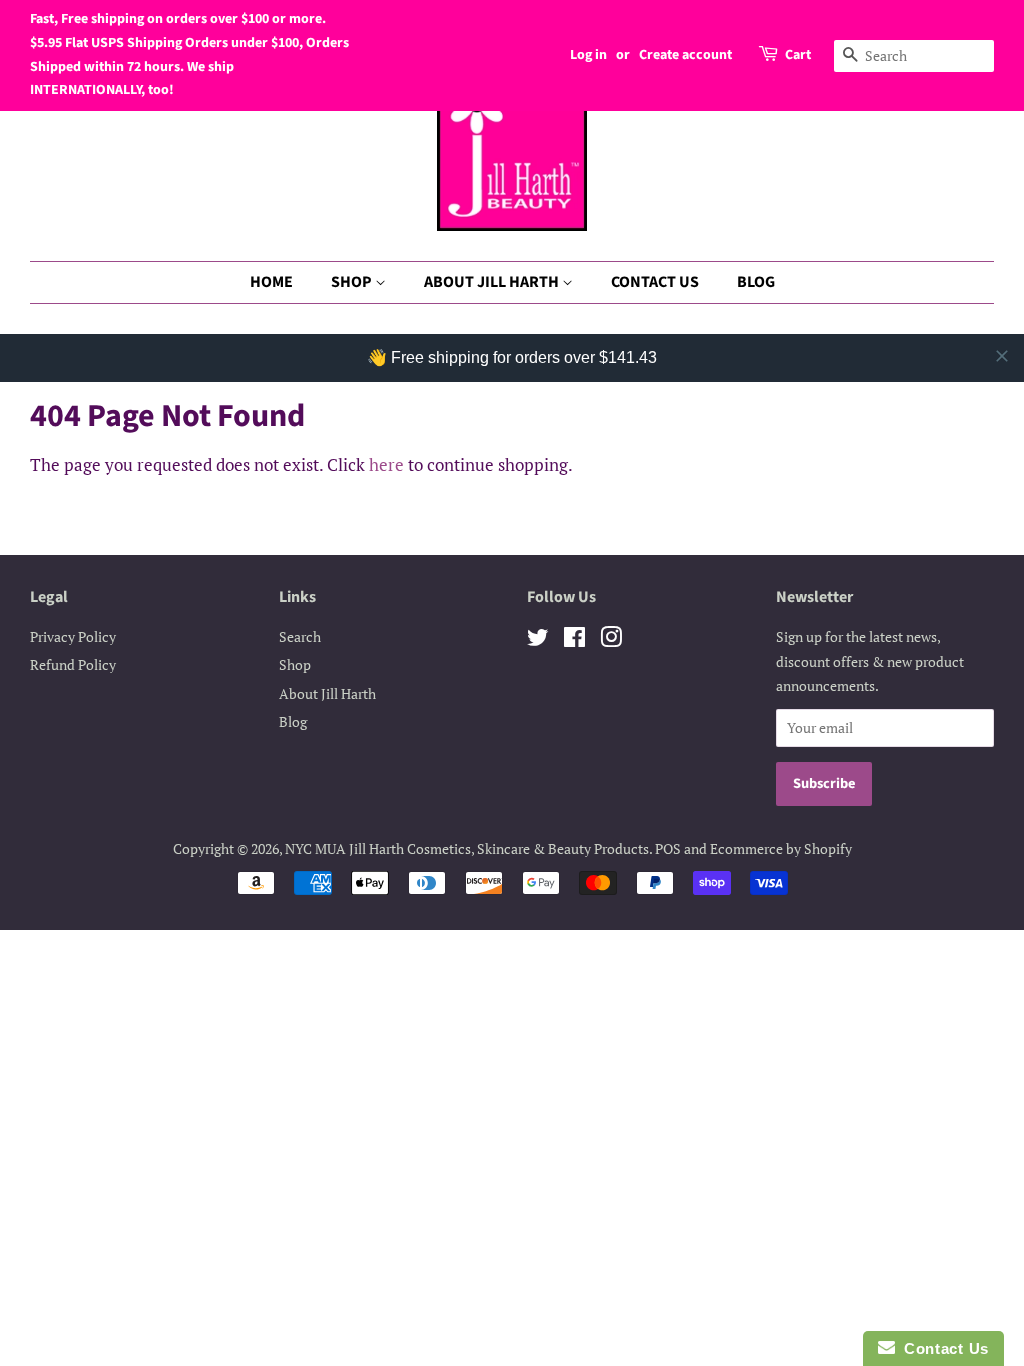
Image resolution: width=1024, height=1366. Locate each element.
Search (300, 636)
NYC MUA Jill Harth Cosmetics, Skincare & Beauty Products (467, 848)
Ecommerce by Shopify (781, 848)
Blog (293, 721)
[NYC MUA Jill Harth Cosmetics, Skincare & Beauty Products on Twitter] (538, 640)
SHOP (353, 282)
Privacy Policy (73, 636)
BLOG (756, 282)
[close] (1002, 356)
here (386, 464)
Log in (588, 55)
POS (668, 848)
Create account (685, 55)
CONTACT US (655, 282)
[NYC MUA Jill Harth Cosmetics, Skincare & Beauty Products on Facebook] (574, 640)
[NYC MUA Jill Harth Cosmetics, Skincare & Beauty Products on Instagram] (611, 640)
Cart (798, 55)
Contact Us (942, 1348)
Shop (295, 664)
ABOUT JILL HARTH (493, 282)
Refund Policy (73, 664)
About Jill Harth (327, 693)
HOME (271, 282)
